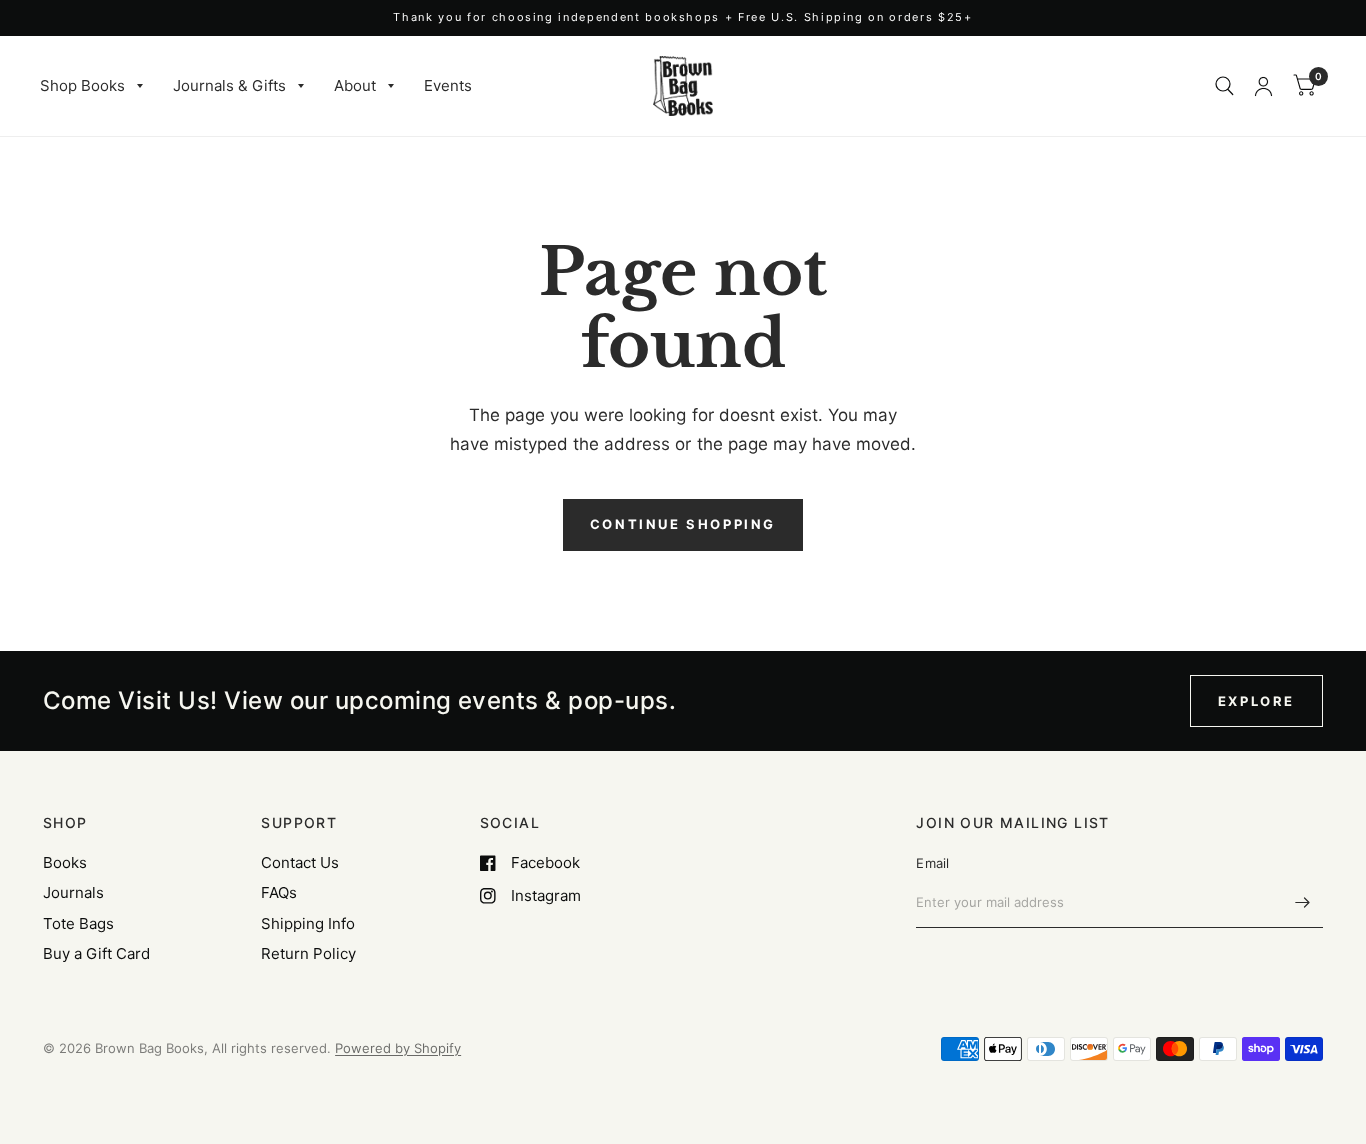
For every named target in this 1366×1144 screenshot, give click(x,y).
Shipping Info (308, 923)
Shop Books (82, 85)
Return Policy (308, 953)
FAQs (279, 892)
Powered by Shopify (398, 1048)
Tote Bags (78, 923)
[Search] (1224, 86)
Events (448, 85)
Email (932, 863)
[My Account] (1263, 86)
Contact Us (300, 862)
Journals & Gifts (229, 85)
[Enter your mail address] (1303, 902)
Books (65, 862)
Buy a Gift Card (96, 953)
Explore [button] (1256, 701)
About (355, 85)
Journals (73, 892)
